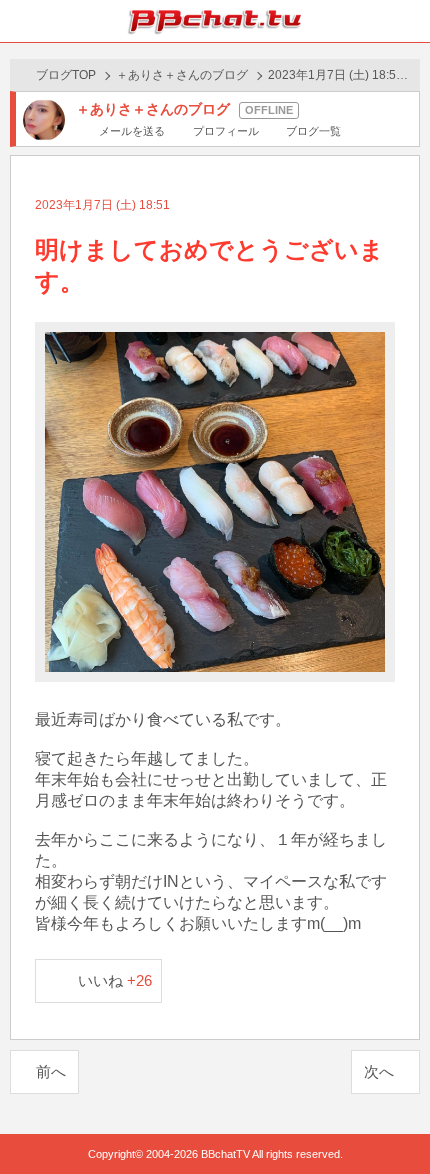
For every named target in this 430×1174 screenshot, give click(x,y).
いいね (115, 980)
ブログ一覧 (313, 131)
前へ (51, 1071)
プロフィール (225, 131)
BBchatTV (215, 21)
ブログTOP (66, 75)
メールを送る (132, 131)
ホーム (21, 21)
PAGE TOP (394, 1120)
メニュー (409, 21)
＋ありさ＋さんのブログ (182, 75)
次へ (379, 1071)
